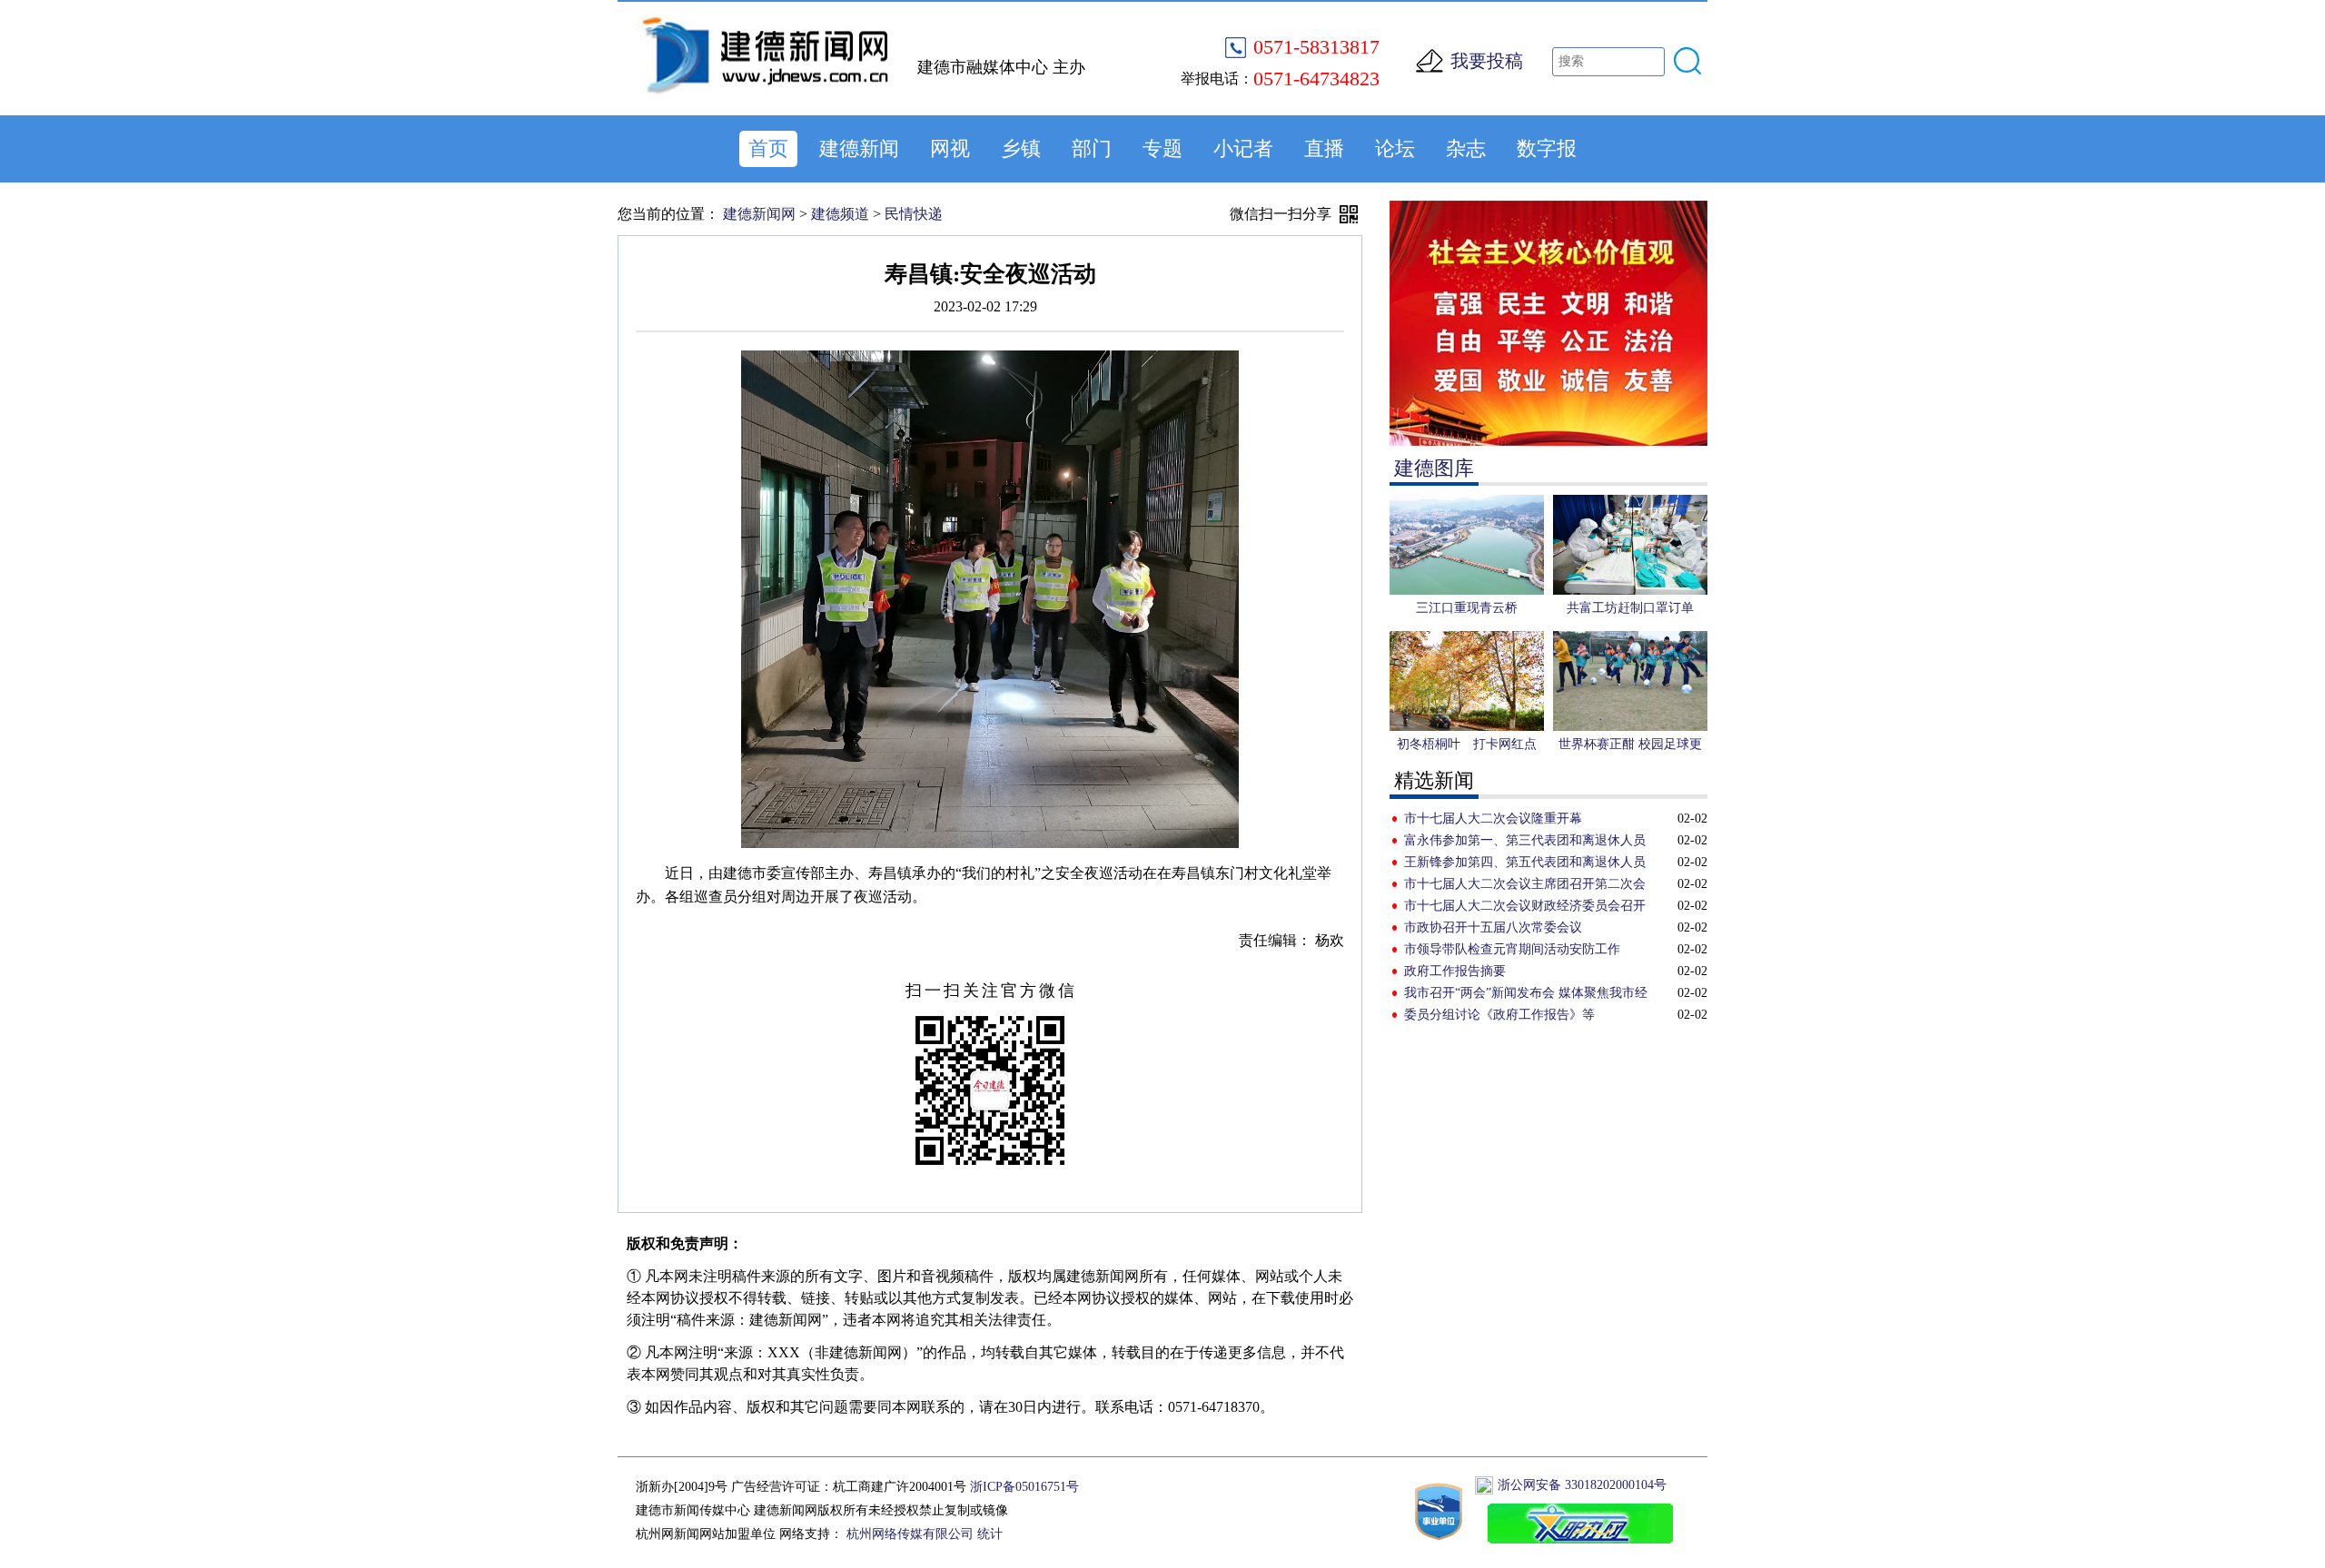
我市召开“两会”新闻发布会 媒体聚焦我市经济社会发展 (1526, 995)
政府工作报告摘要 (1455, 971)
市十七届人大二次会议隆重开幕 (1493, 819)
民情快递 (914, 214)
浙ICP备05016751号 (1024, 1487)
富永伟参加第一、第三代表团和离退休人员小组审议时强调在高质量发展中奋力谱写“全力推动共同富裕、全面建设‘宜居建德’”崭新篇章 (1528, 843)
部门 (1092, 148)
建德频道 (840, 214)
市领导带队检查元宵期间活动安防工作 (1512, 949)
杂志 (1466, 148)
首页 (768, 148)
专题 (1162, 148)
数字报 (1547, 148)
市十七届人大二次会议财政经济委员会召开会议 (1525, 908)
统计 (990, 1534)
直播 (1324, 148)
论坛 (1395, 148)
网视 (950, 148)
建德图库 (1434, 468)
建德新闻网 (759, 214)
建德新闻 (859, 148)
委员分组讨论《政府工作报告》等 (1499, 1015)
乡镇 (1021, 148)
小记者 (1243, 148)
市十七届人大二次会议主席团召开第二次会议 (1525, 886)
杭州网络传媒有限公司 (910, 1534)
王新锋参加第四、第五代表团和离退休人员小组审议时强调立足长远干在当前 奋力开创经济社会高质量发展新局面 (1527, 864)
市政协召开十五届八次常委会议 (1493, 927)
